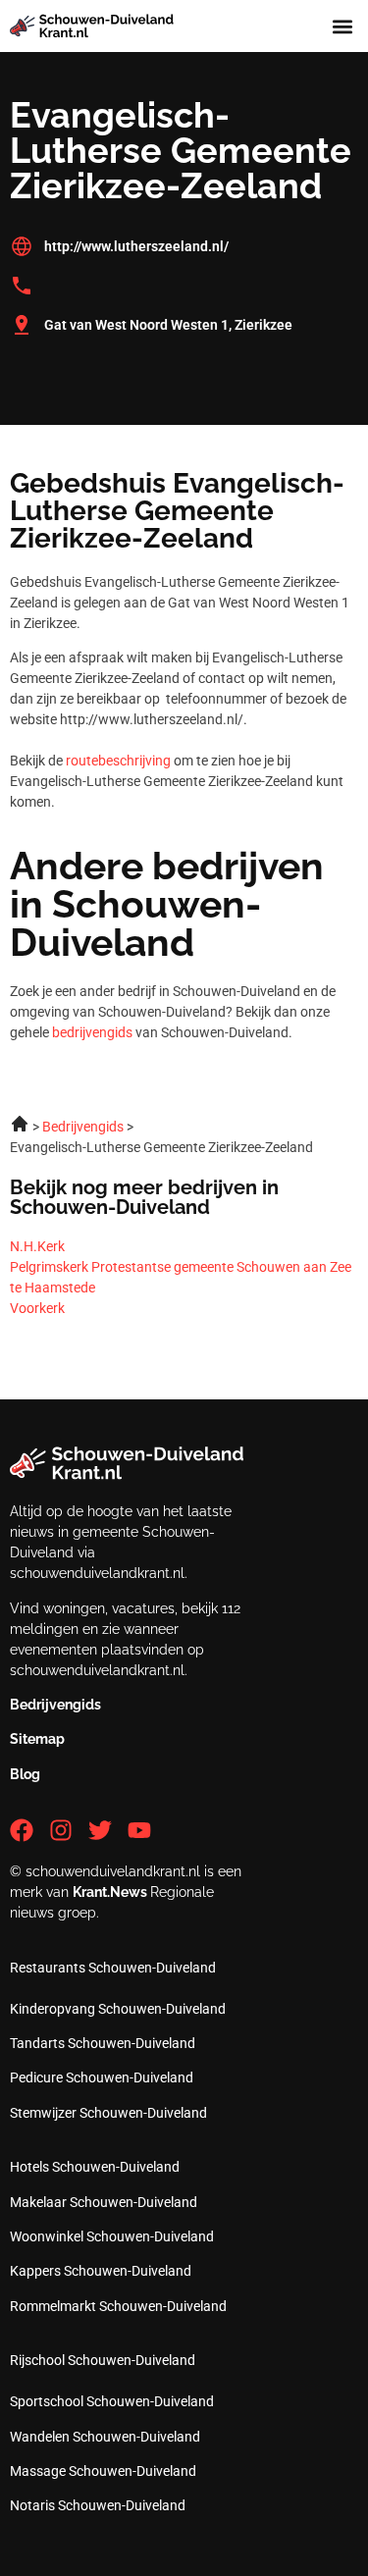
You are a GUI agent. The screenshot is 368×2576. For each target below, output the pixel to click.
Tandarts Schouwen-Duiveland (103, 2043)
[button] (342, 26)
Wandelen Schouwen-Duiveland (105, 2437)
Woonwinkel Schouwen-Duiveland (112, 2236)
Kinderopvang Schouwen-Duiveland (118, 2009)
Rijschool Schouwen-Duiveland (103, 2360)
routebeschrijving (118, 761)
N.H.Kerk (37, 1246)
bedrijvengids (92, 1032)
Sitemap (37, 1739)
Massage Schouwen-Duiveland (103, 2471)
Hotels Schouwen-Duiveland (95, 2167)
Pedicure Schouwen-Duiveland (102, 2077)
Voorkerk (37, 1308)
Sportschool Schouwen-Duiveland (112, 2401)
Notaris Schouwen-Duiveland (98, 2505)
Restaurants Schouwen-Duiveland (113, 1968)
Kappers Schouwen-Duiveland (101, 2271)
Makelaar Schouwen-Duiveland (104, 2202)
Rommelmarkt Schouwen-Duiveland (118, 2306)
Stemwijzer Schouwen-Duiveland (108, 2113)
